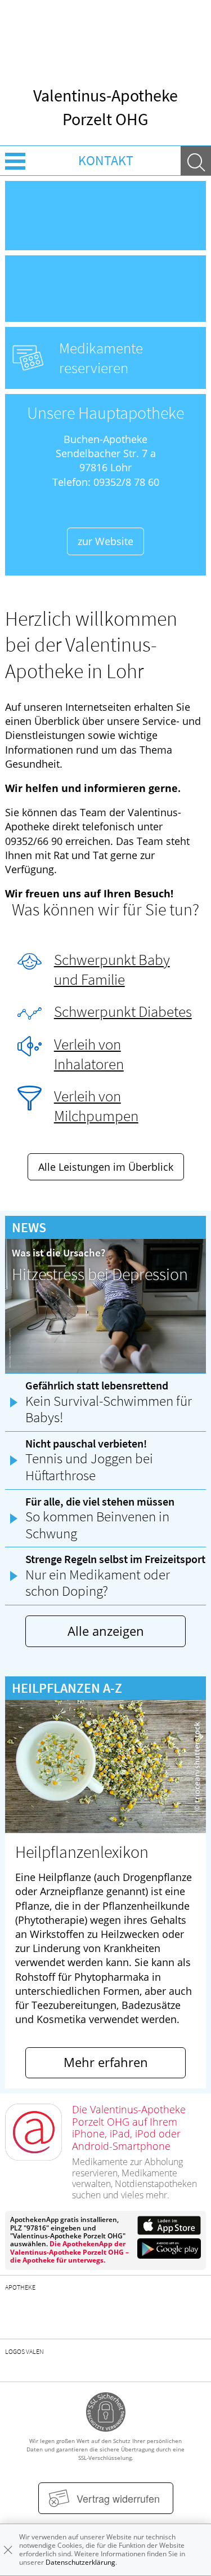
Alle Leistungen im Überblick (106, 1167)
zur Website (105, 541)
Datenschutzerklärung (80, 2562)
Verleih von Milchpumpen (96, 1106)
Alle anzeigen (106, 1631)
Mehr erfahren (106, 2062)
